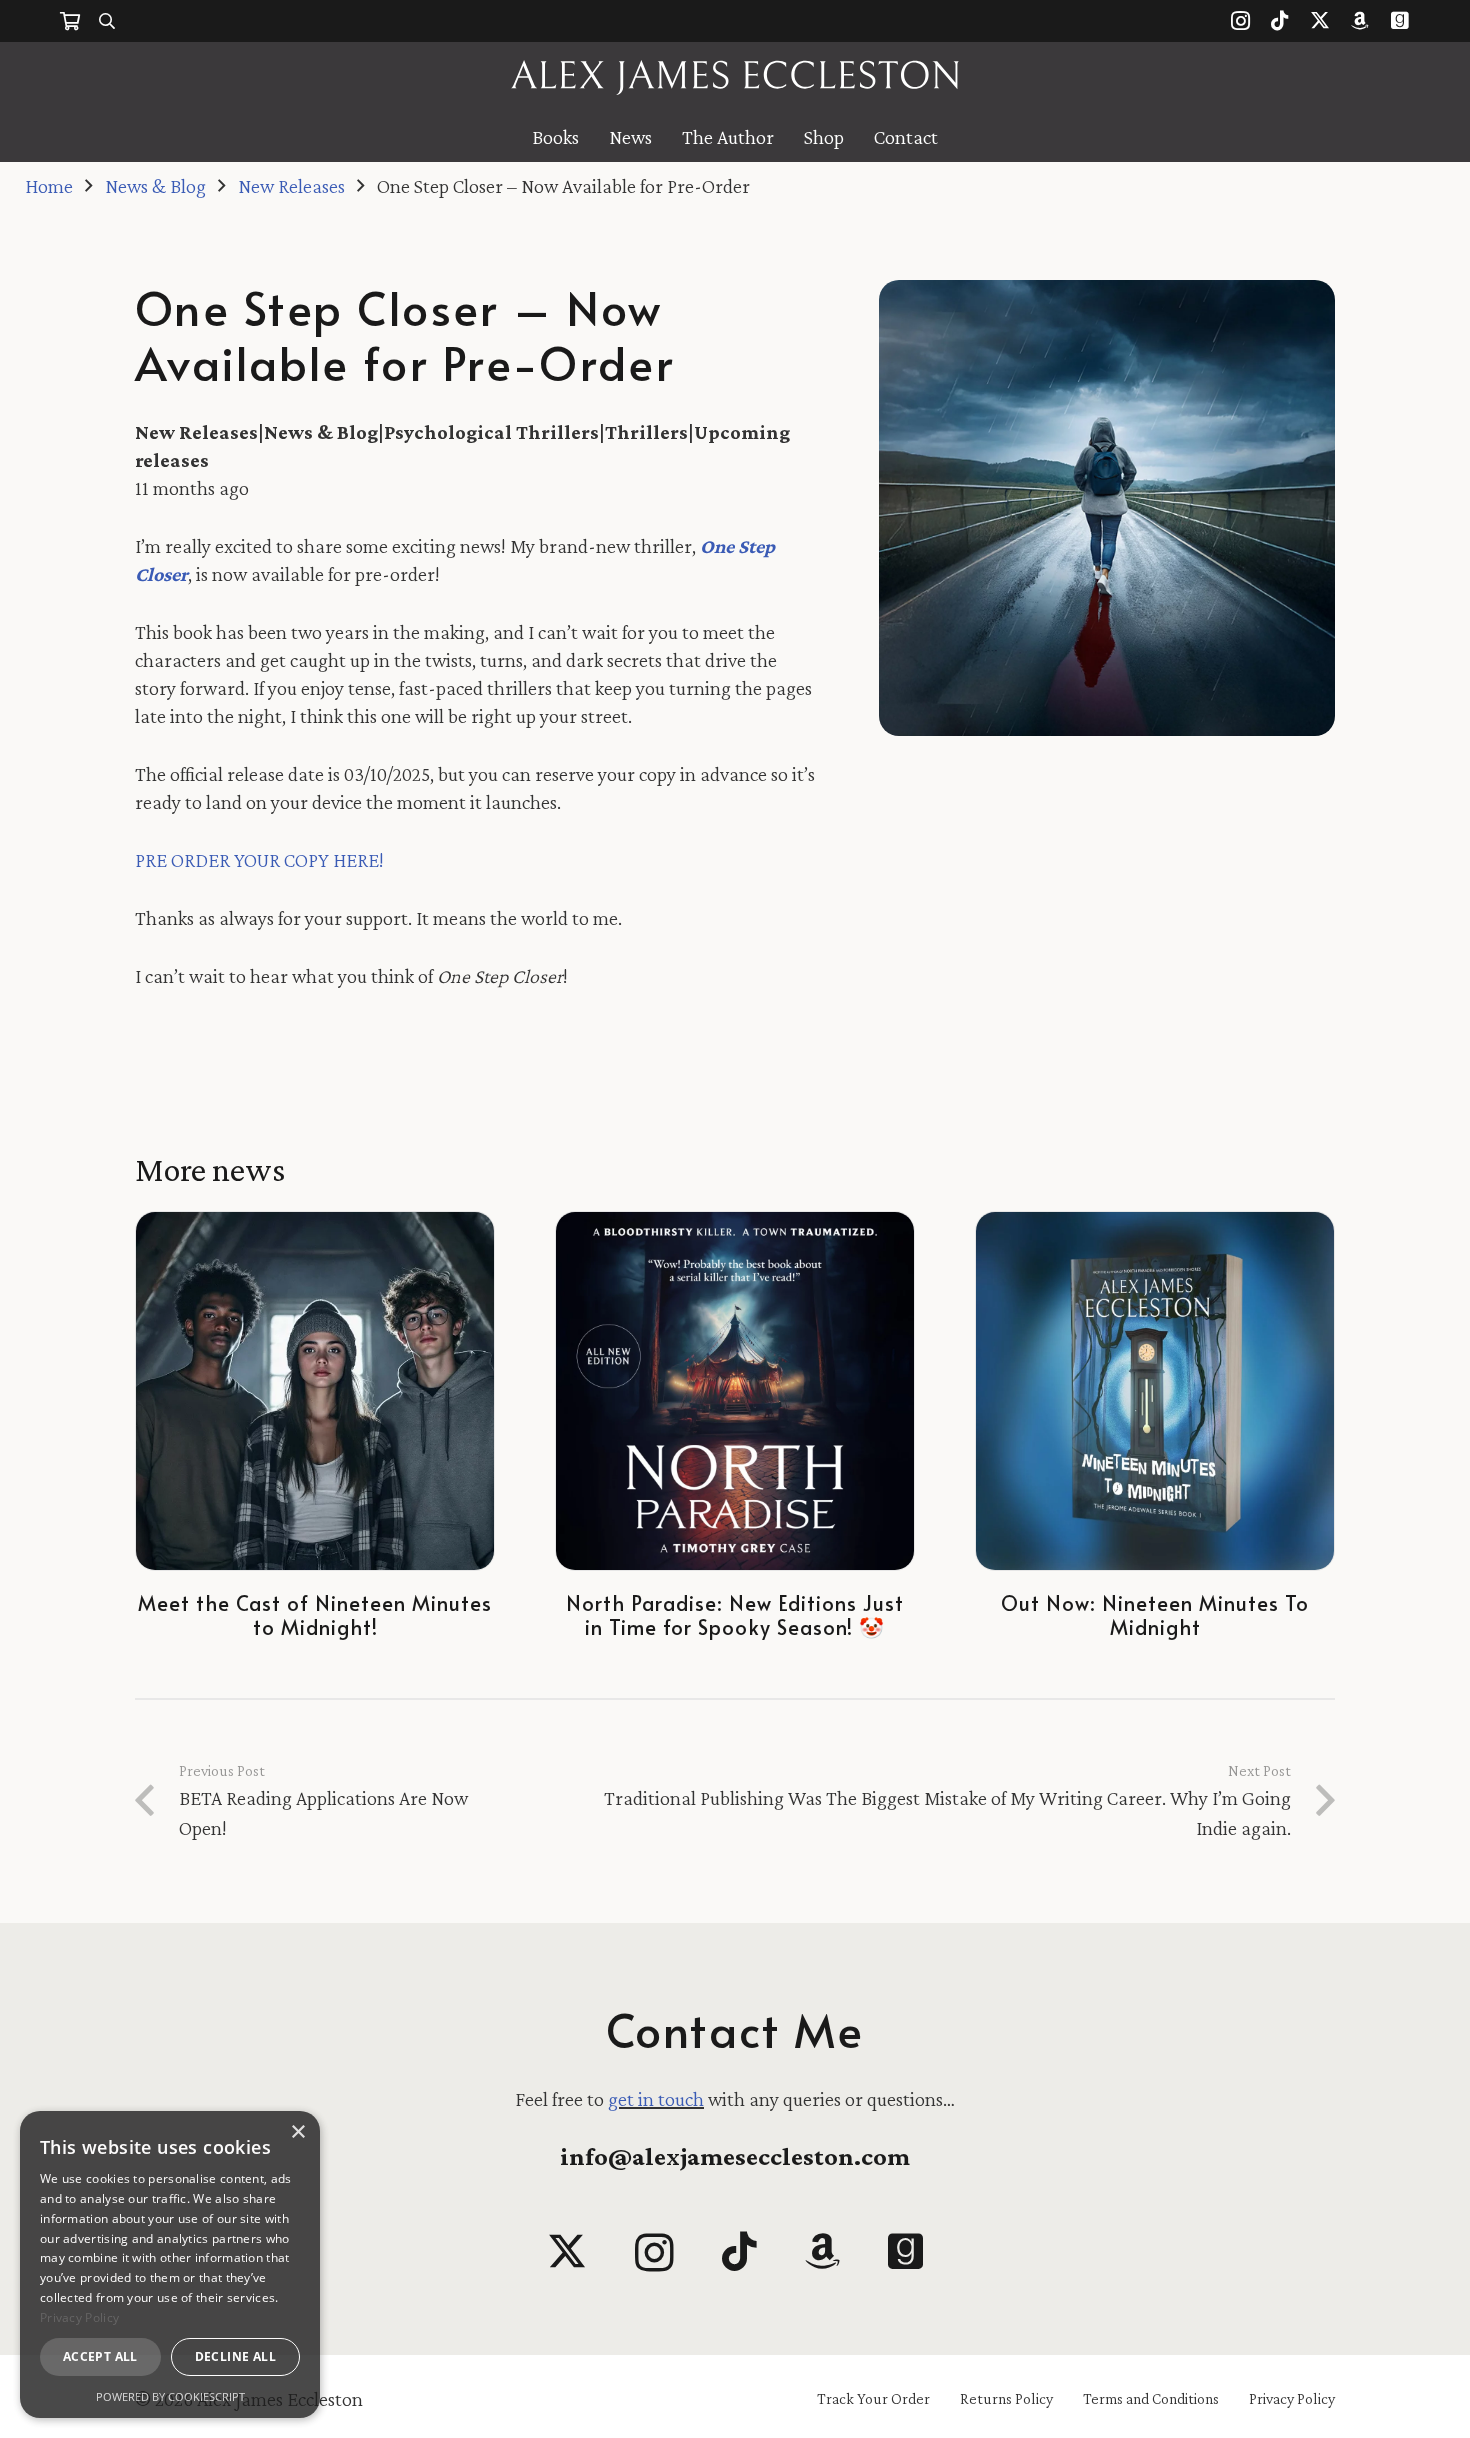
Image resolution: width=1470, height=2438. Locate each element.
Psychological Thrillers (491, 432)
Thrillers (646, 432)
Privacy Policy (1292, 2398)
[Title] (1360, 21)
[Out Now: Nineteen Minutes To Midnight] (1155, 1391)
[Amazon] (822, 2251)
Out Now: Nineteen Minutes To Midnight (1155, 1615)
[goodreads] (905, 2251)
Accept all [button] (100, 2356)
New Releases (196, 432)
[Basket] (70, 21)
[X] (1320, 21)
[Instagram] (1240, 21)
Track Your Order (873, 2398)
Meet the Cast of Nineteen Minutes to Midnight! (315, 1615)
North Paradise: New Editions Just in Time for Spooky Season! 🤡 (735, 1615)
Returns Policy (1006, 2398)
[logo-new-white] (735, 77)
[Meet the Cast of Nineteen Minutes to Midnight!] (315, 1391)
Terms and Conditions (1151, 2398)
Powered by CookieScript (170, 2396)
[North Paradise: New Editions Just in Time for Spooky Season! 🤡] (735, 1391)
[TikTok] (1280, 21)
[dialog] (170, 2264)
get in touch (656, 2099)
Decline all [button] (235, 2356)
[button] (107, 21)
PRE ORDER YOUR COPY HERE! (259, 860)
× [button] (297, 2132)
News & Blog (321, 432)
